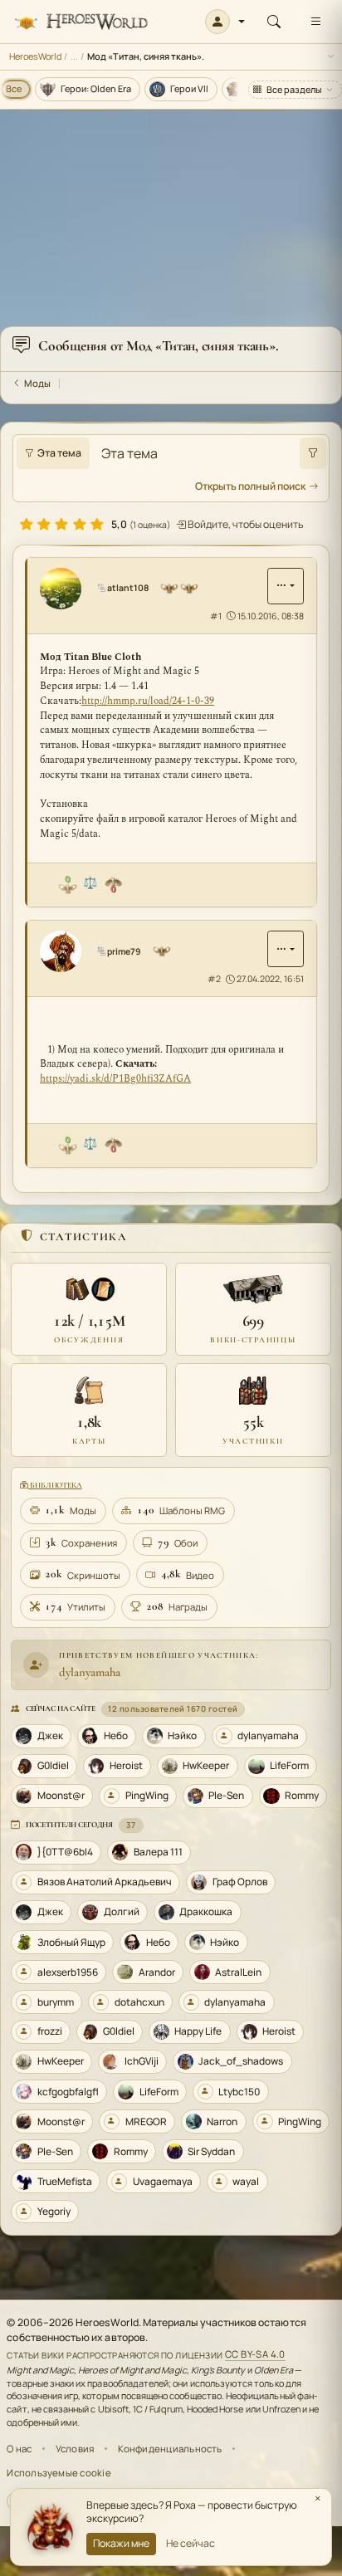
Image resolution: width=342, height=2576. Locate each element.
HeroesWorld (35, 56)
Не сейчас (191, 2543)
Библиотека (55, 1485)
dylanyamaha (90, 1672)
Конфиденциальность (170, 2449)
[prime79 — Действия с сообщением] (286, 949)
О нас (19, 2449)
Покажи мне (121, 2543)
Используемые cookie (59, 2473)
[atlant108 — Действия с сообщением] (286, 586)
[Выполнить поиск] (313, 453)
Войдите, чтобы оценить (245, 524)
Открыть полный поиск (250, 486)
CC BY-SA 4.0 (255, 2355)
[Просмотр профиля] (66, 589)
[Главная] (81, 22)
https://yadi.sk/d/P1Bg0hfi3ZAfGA (115, 1079)
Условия (75, 2449)
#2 (214, 979)
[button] (225, 22)
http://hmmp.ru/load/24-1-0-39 (148, 701)
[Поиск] (274, 22)
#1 (216, 616)
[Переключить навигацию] (315, 22)
